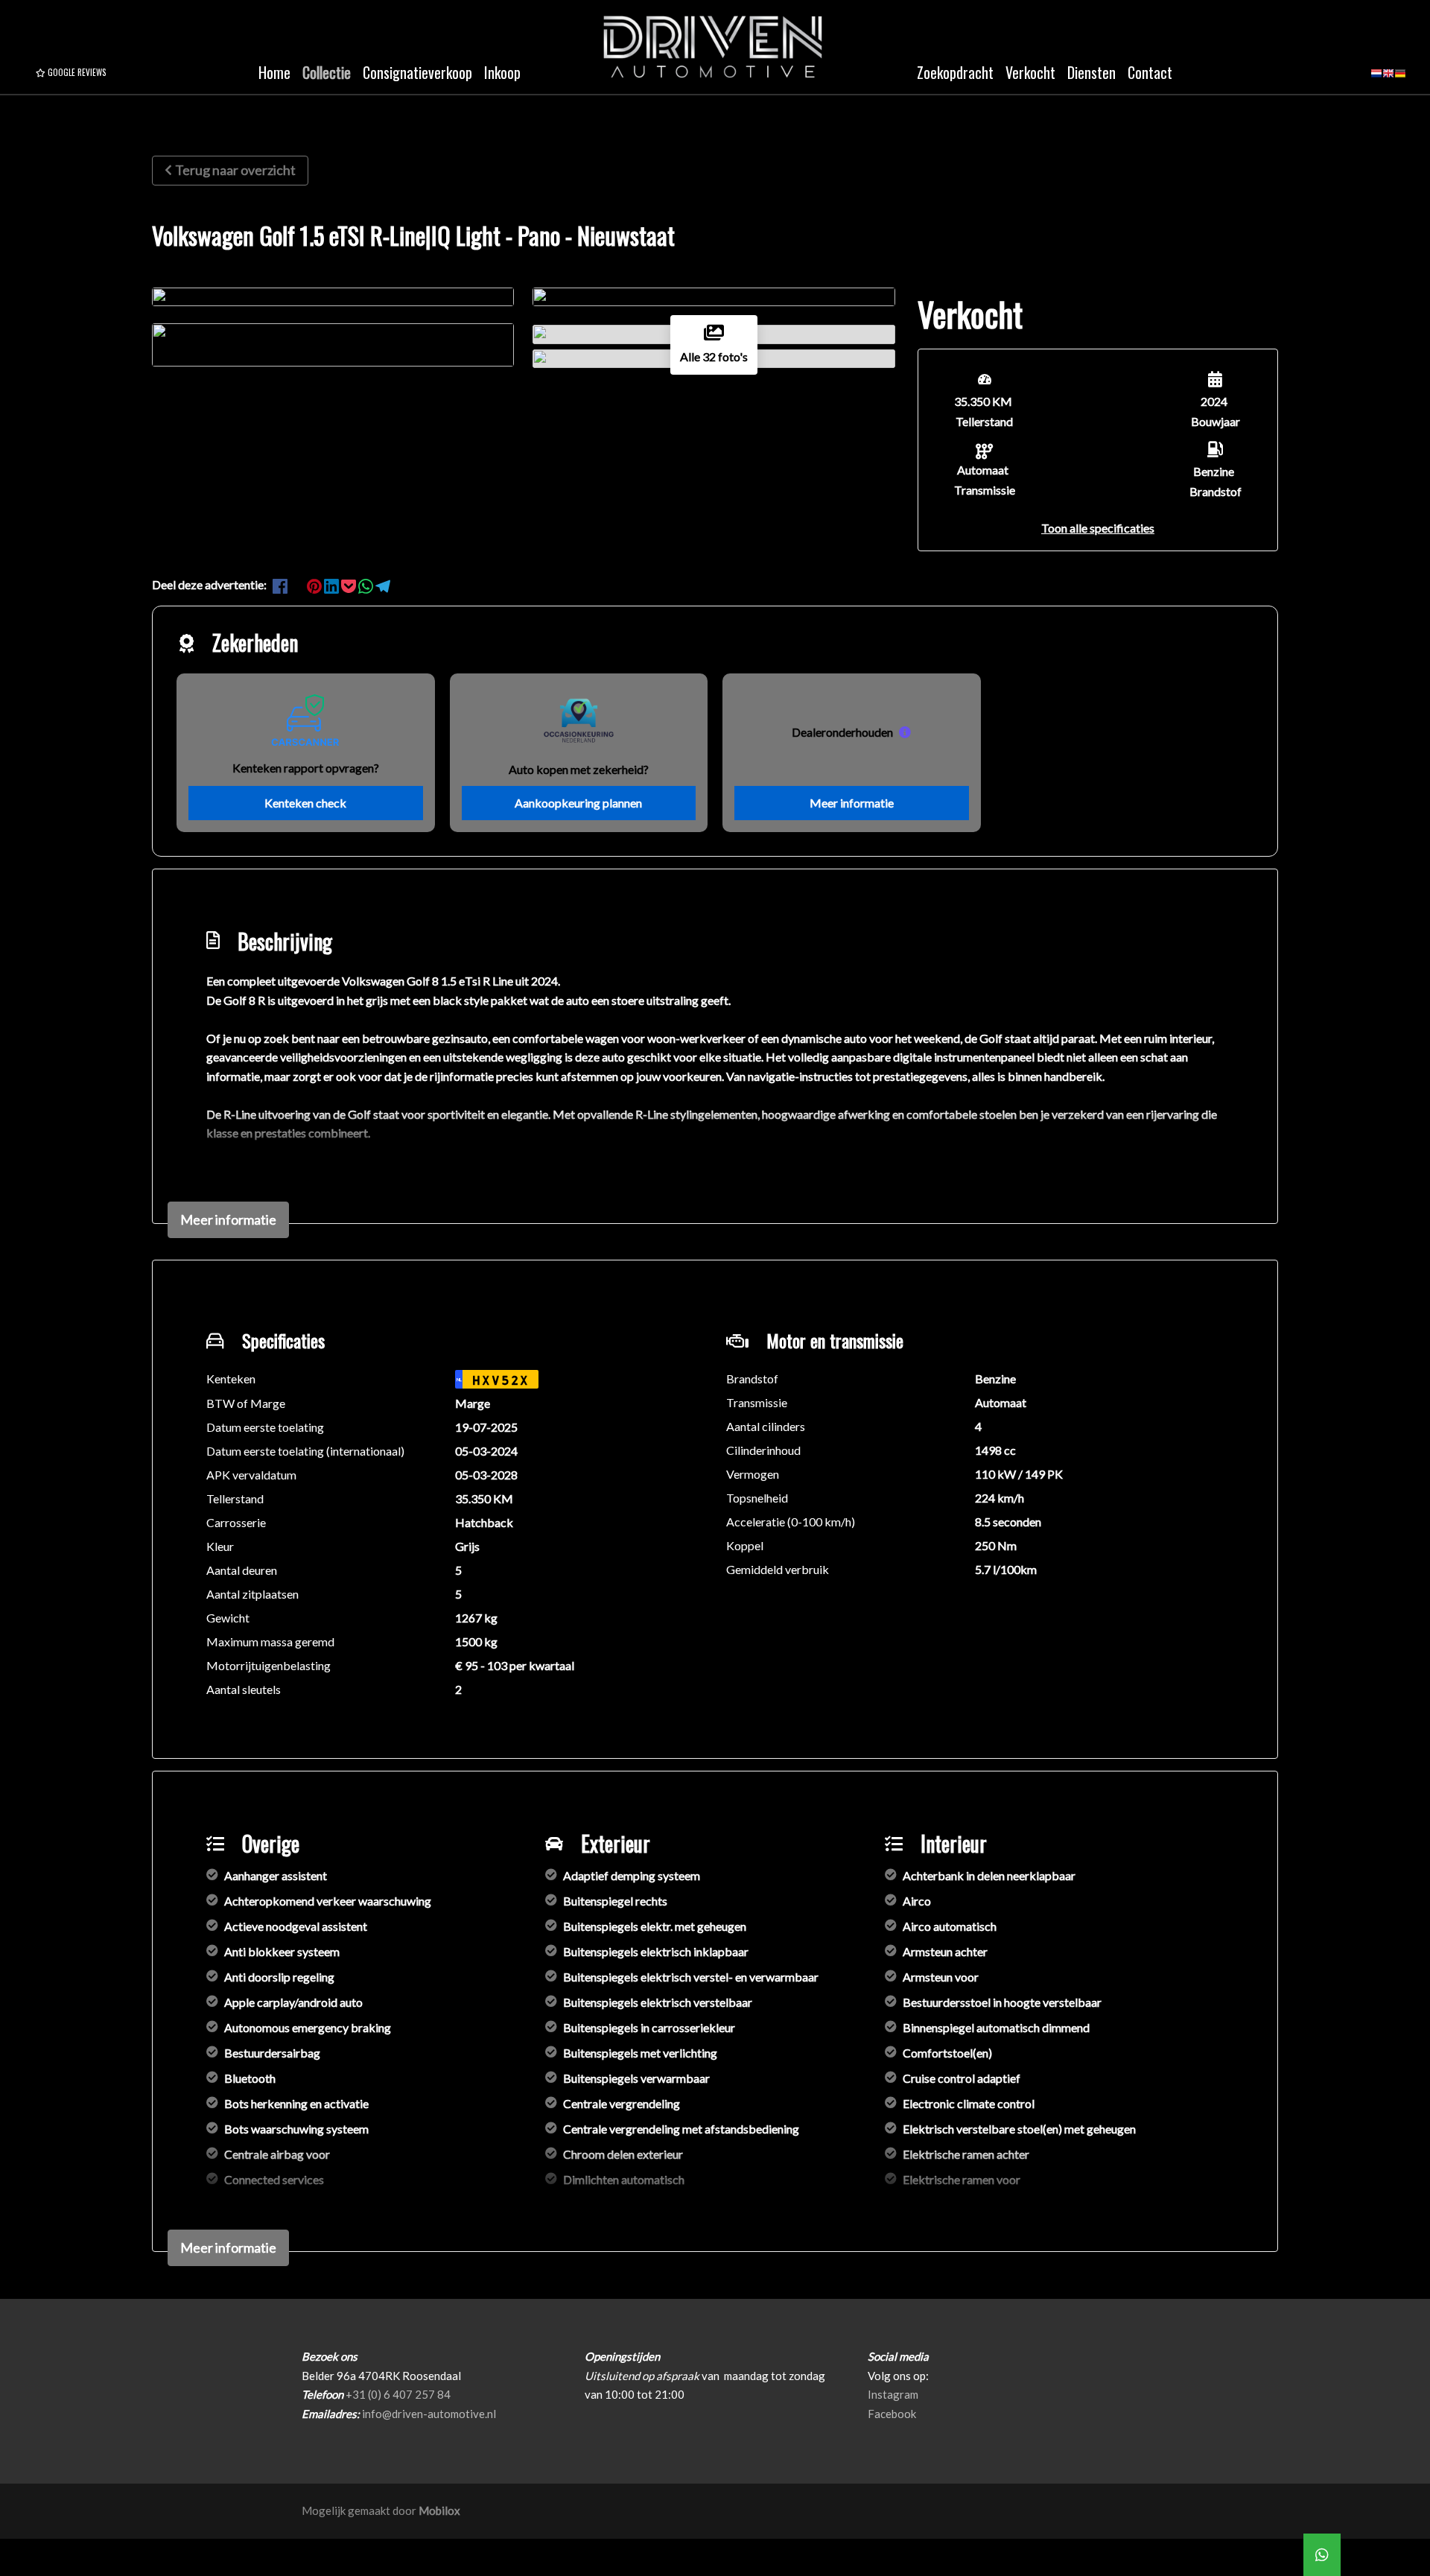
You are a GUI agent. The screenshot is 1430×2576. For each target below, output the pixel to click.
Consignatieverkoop (417, 72)
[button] (1098, 528)
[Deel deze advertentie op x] (297, 584)
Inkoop (502, 72)
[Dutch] (1376, 78)
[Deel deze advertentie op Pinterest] (315, 584)
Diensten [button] (1091, 72)
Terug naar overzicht (235, 170)
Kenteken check (305, 803)
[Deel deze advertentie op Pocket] (350, 584)
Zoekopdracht (955, 72)
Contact (1150, 72)
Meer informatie (852, 803)
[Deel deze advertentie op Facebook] (281, 584)
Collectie (327, 72)
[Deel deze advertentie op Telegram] (383, 584)
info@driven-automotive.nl (429, 2414)
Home (274, 72)
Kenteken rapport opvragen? (306, 768)
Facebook (892, 2414)
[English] (1388, 78)
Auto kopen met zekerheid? (579, 769)
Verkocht (1030, 72)
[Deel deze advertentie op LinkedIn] (333, 584)
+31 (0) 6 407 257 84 (398, 2394)
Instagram (893, 2394)
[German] (1400, 78)
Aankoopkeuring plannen (578, 803)
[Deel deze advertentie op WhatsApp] (367, 584)
